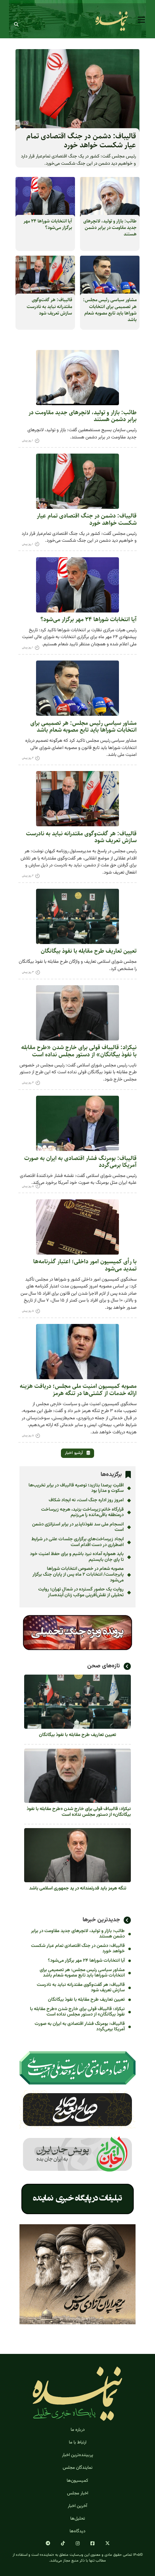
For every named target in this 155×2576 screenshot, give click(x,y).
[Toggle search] (16, 25)
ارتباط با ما (78, 2443)
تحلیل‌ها (78, 2519)
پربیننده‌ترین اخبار (77, 2455)
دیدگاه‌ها (77, 2531)
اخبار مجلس (78, 2493)
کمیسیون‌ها (77, 2481)
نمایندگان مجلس (78, 2468)
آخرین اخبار (77, 2506)
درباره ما (78, 2430)
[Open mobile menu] (141, 20)
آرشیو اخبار (74, 1453)
